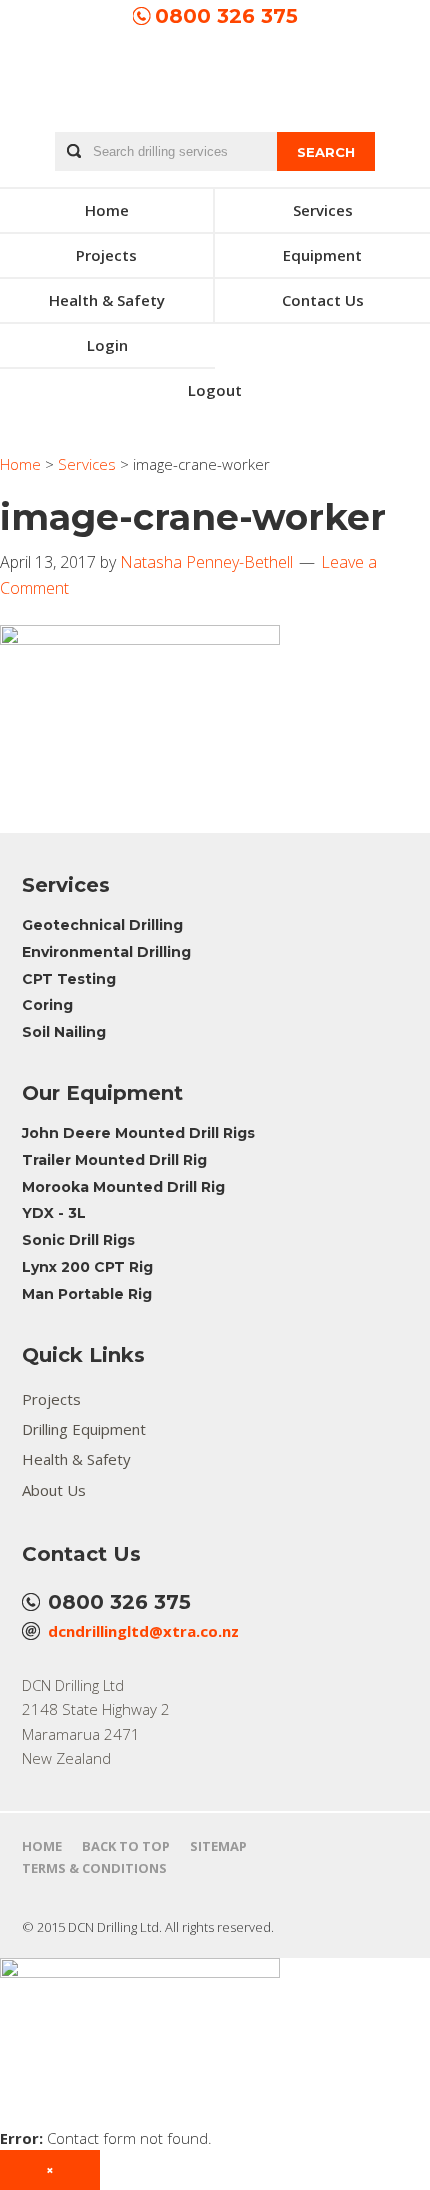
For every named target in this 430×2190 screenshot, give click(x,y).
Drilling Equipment (84, 1429)
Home (42, 1846)
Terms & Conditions (94, 1868)
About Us (54, 1490)
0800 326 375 (226, 16)
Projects (51, 1399)
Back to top (126, 1846)
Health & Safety (76, 1459)
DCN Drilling (215, 79)
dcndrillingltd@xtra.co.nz (143, 1631)
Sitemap (218, 1846)
